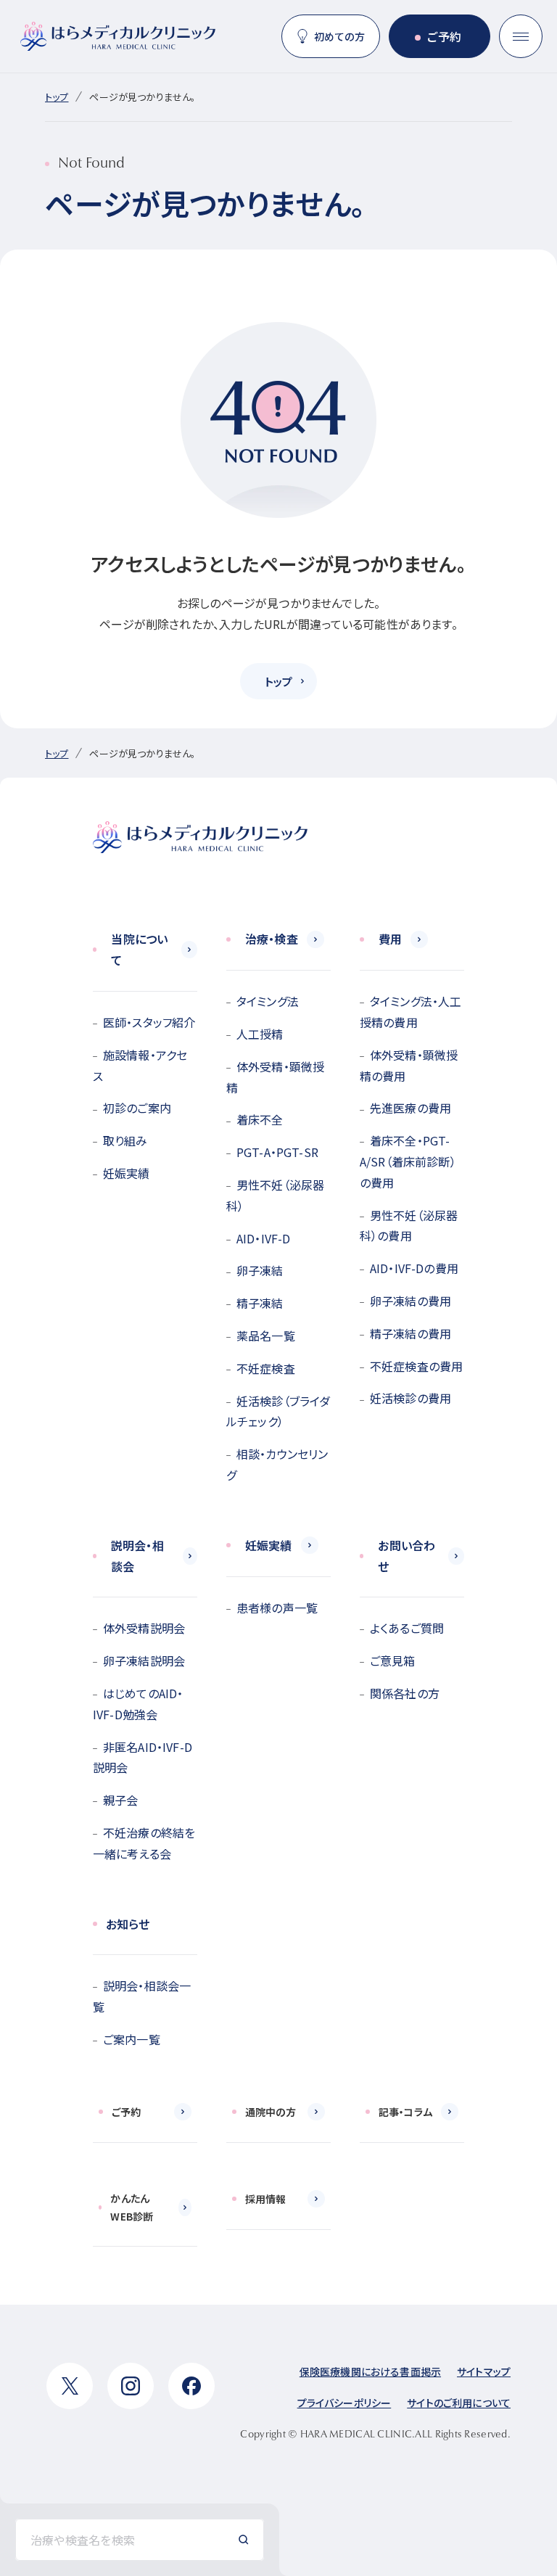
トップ (57, 97)
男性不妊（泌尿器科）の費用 (409, 1226)
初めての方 (339, 36)
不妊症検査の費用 (416, 1366)
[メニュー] (521, 36)
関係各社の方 (405, 1693)
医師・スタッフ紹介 (149, 1022)
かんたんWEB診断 (132, 2207)
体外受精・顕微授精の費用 (409, 1065)
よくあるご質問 (407, 1628)
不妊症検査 (266, 1368)
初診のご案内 (137, 1108)
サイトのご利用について (459, 2403)
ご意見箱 (393, 1661)
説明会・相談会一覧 (142, 1996)
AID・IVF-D (263, 1238)
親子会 (120, 1800)
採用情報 (266, 2199)
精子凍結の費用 (410, 1333)
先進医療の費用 (410, 1108)
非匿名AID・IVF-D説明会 (143, 1757)
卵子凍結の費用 (410, 1301)
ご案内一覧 (132, 2039)
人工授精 (260, 1034)
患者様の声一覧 (277, 1608)
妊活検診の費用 (410, 1398)
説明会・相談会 (137, 1556)
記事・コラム (405, 2112)
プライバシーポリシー (344, 2403)
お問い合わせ (407, 1556)
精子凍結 (260, 1303)
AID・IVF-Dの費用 (414, 1268)
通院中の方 (271, 2112)
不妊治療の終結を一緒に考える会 (144, 1843)
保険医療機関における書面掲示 (370, 2371)
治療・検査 (272, 939)
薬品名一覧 (266, 1336)
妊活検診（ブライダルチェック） (278, 1411)
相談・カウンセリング (277, 1464)
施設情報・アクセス (140, 1065)
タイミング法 (268, 1001)
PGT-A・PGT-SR (277, 1152)
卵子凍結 (260, 1270)
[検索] (244, 2540)
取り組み (125, 1140)
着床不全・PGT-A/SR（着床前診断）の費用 (408, 1161)
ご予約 (444, 36)
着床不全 (260, 1119)
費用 (390, 939)
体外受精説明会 (144, 1628)
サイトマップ (484, 2371)
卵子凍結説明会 (144, 1661)
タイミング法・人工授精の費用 (410, 1012)
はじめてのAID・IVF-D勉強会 (138, 1704)
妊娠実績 (127, 1173)
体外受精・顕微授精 (275, 1077)
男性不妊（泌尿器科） (275, 1195)
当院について (139, 949)
